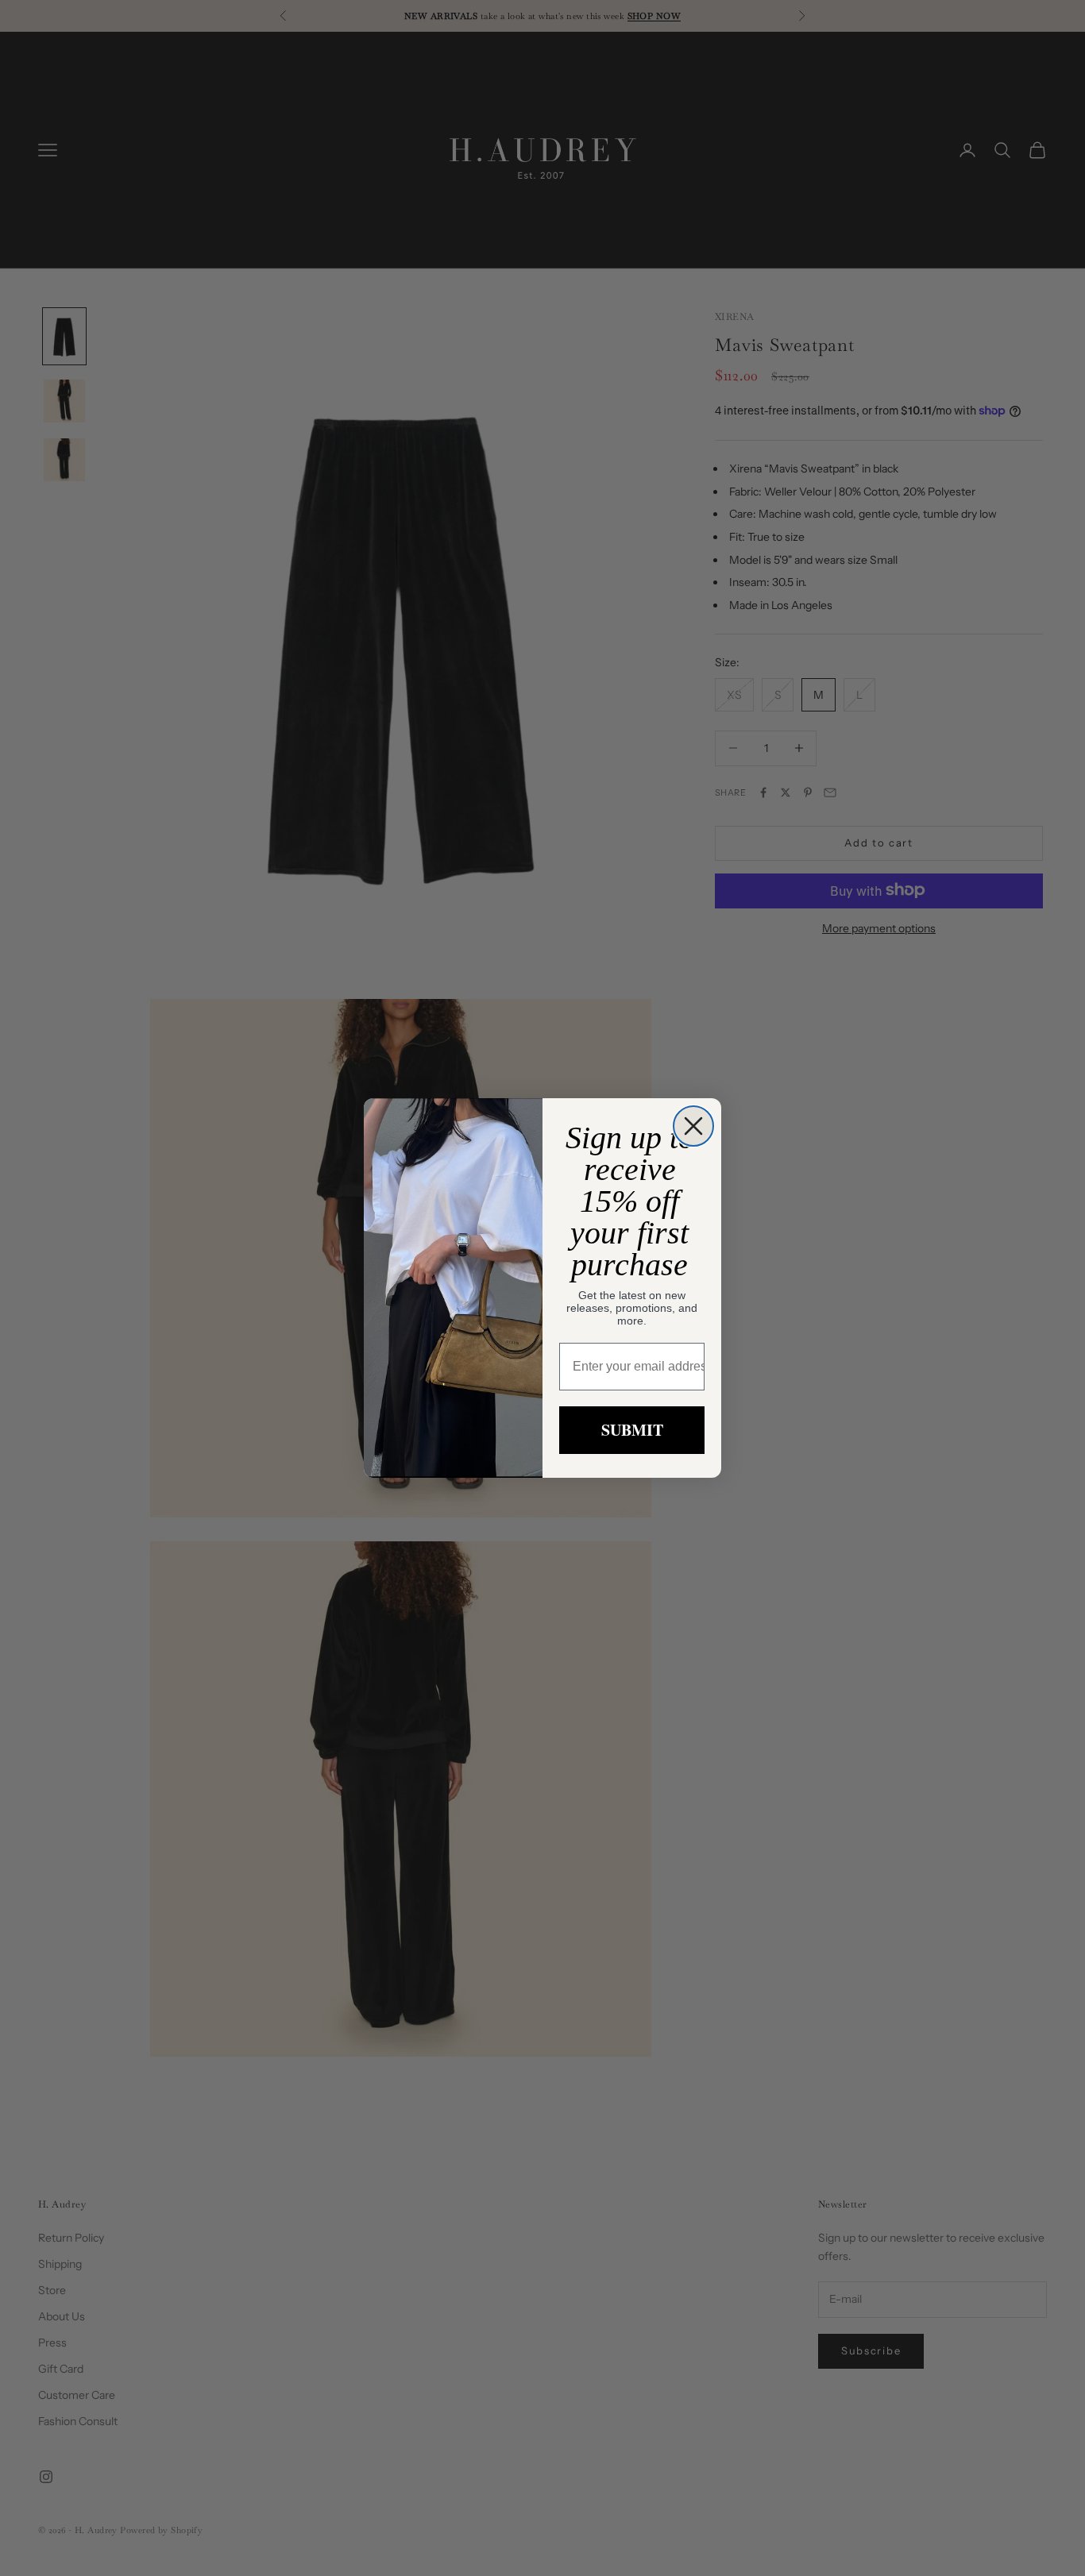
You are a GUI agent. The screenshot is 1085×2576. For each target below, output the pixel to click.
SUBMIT (632, 1430)
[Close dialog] (693, 1126)
